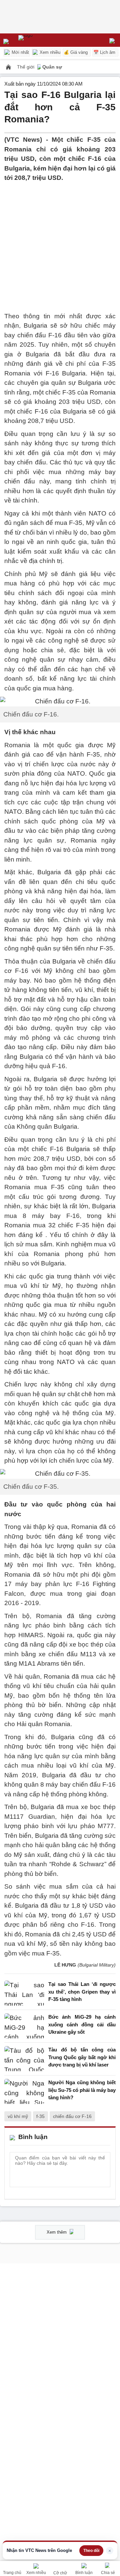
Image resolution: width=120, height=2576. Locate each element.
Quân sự (52, 67)
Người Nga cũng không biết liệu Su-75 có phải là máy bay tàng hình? (82, 2090)
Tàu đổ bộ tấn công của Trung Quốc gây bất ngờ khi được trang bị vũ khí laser (82, 2057)
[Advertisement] (60, 243)
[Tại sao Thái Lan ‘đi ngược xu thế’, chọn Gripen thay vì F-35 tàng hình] (24, 1993)
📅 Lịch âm (104, 52)
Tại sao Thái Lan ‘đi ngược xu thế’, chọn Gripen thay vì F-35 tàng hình (82, 1992)
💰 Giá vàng (76, 52)
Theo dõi (91, 2551)
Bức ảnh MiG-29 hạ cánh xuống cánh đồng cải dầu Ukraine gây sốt (82, 2024)
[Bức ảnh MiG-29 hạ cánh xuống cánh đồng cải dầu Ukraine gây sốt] (24, 2026)
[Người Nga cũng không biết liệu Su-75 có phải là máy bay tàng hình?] (24, 2092)
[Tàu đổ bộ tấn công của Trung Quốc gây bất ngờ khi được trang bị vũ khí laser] (24, 2059)
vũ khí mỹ (18, 2116)
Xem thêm (57, 2232)
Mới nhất (20, 52)
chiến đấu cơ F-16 (72, 2116)
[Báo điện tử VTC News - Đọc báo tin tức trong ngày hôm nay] (41, 40)
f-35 (40, 2116)
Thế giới (26, 67)
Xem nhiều (49, 52)
